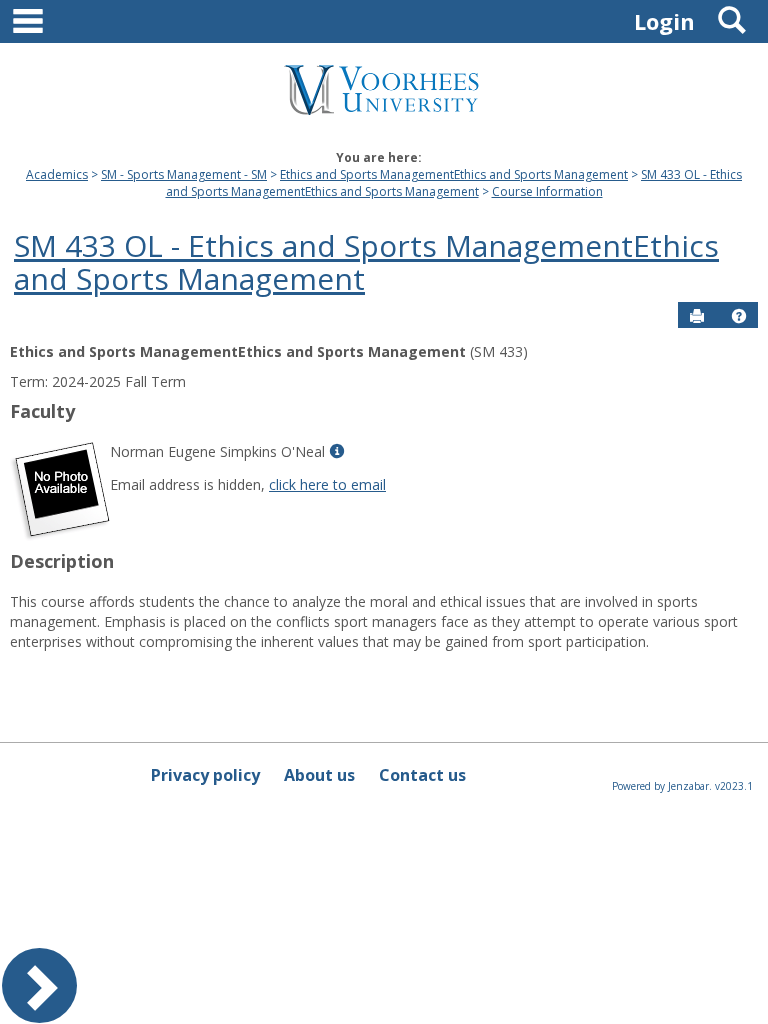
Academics (57, 174)
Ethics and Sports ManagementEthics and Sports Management (454, 174)
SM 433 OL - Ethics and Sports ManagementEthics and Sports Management (454, 183)
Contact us (422, 775)
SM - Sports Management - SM (184, 174)
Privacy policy (205, 775)
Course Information (547, 191)
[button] (739, 316)
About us (319, 775)
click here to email (327, 484)
